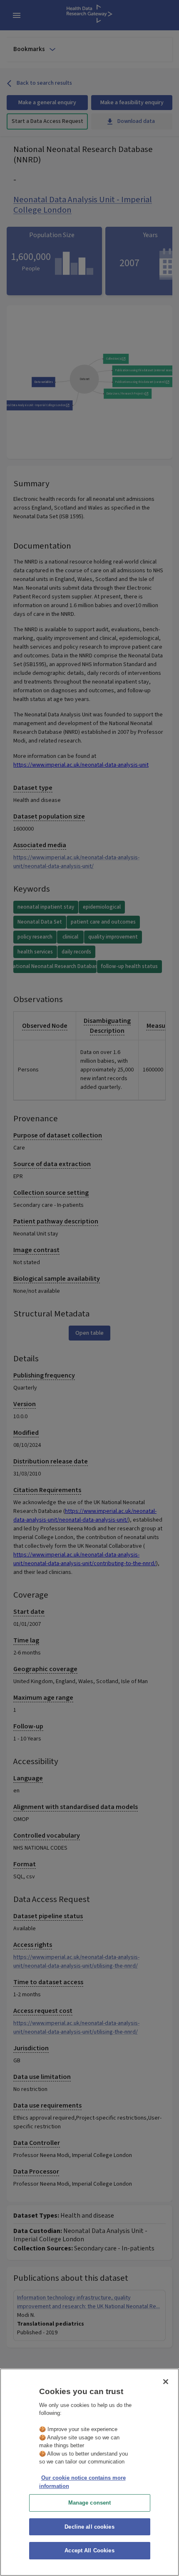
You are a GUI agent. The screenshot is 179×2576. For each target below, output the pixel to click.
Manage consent (90, 2503)
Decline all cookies (89, 2527)
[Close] (166, 2382)
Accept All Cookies (89, 2550)
